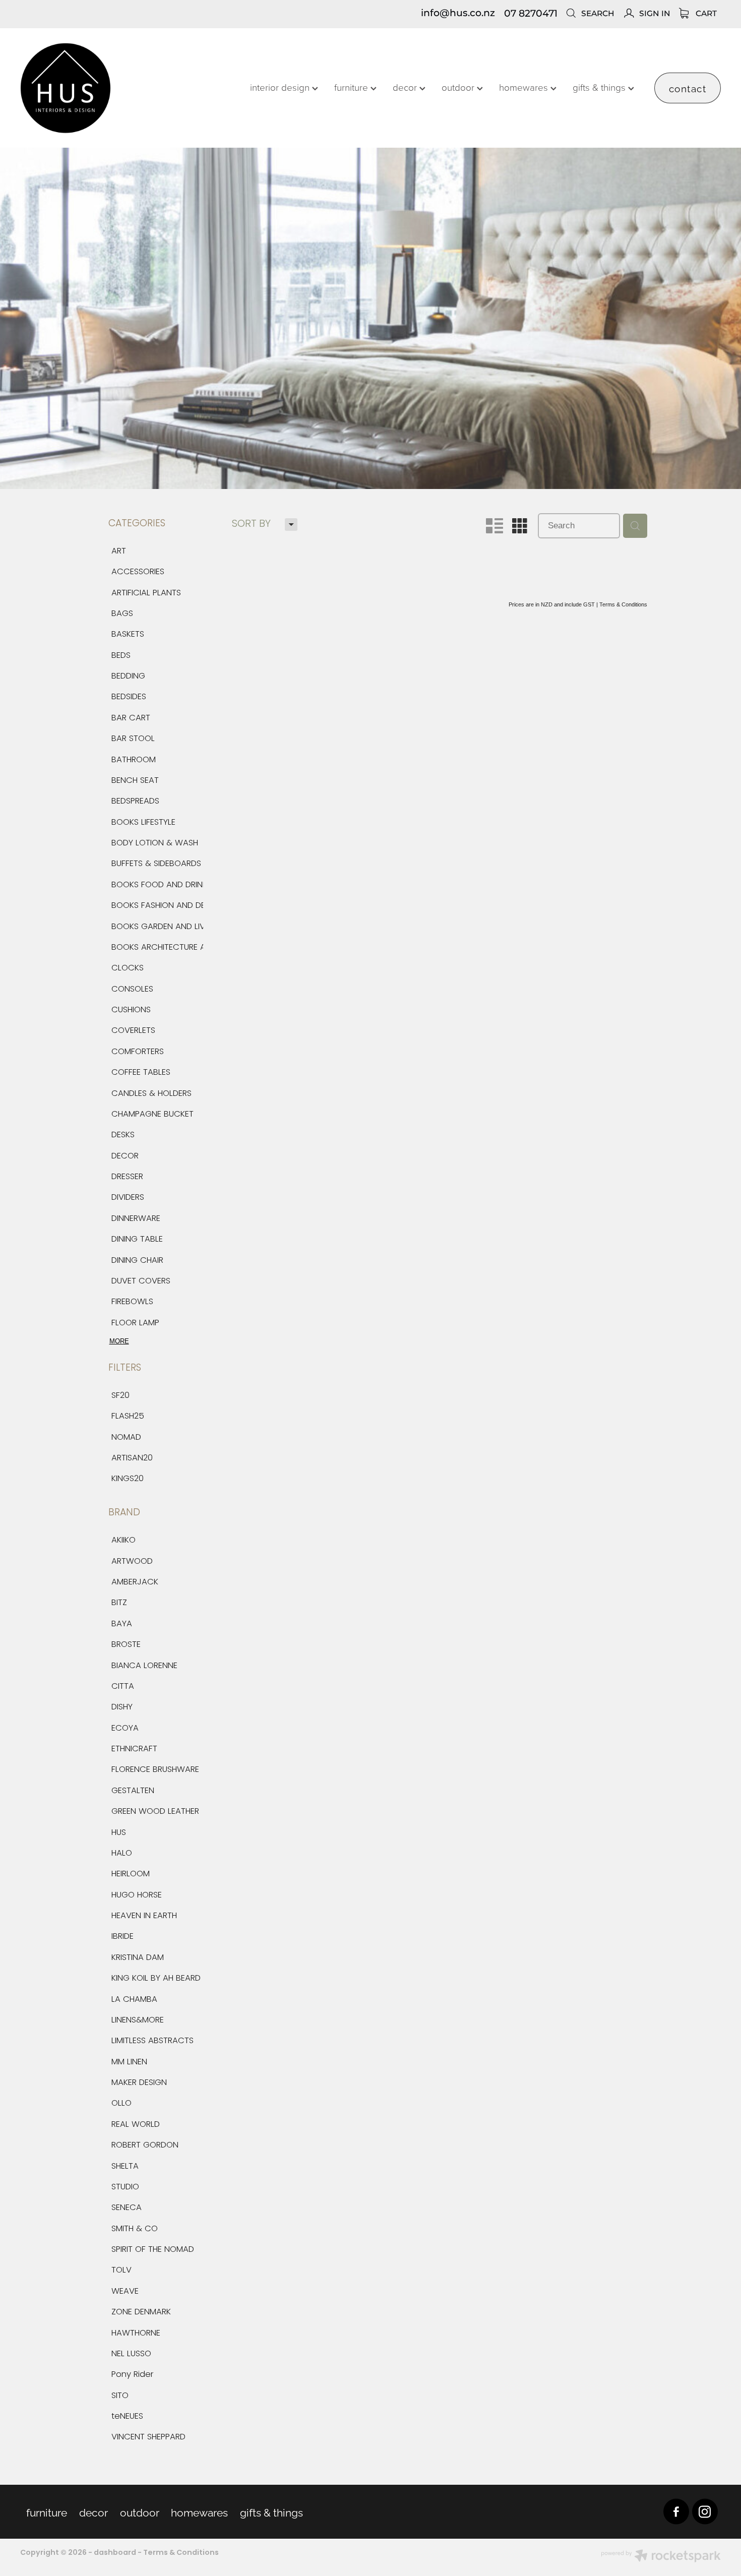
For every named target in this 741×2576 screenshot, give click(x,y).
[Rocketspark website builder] (661, 2557)
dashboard (115, 2553)
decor (406, 87)
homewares (525, 87)
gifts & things (600, 87)
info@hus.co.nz (458, 14)
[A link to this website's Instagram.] (705, 2512)
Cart (705, 14)
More (119, 1341)
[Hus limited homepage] (90, 88)
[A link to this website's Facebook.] (676, 2512)
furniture (352, 87)
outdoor (459, 87)
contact (688, 88)
